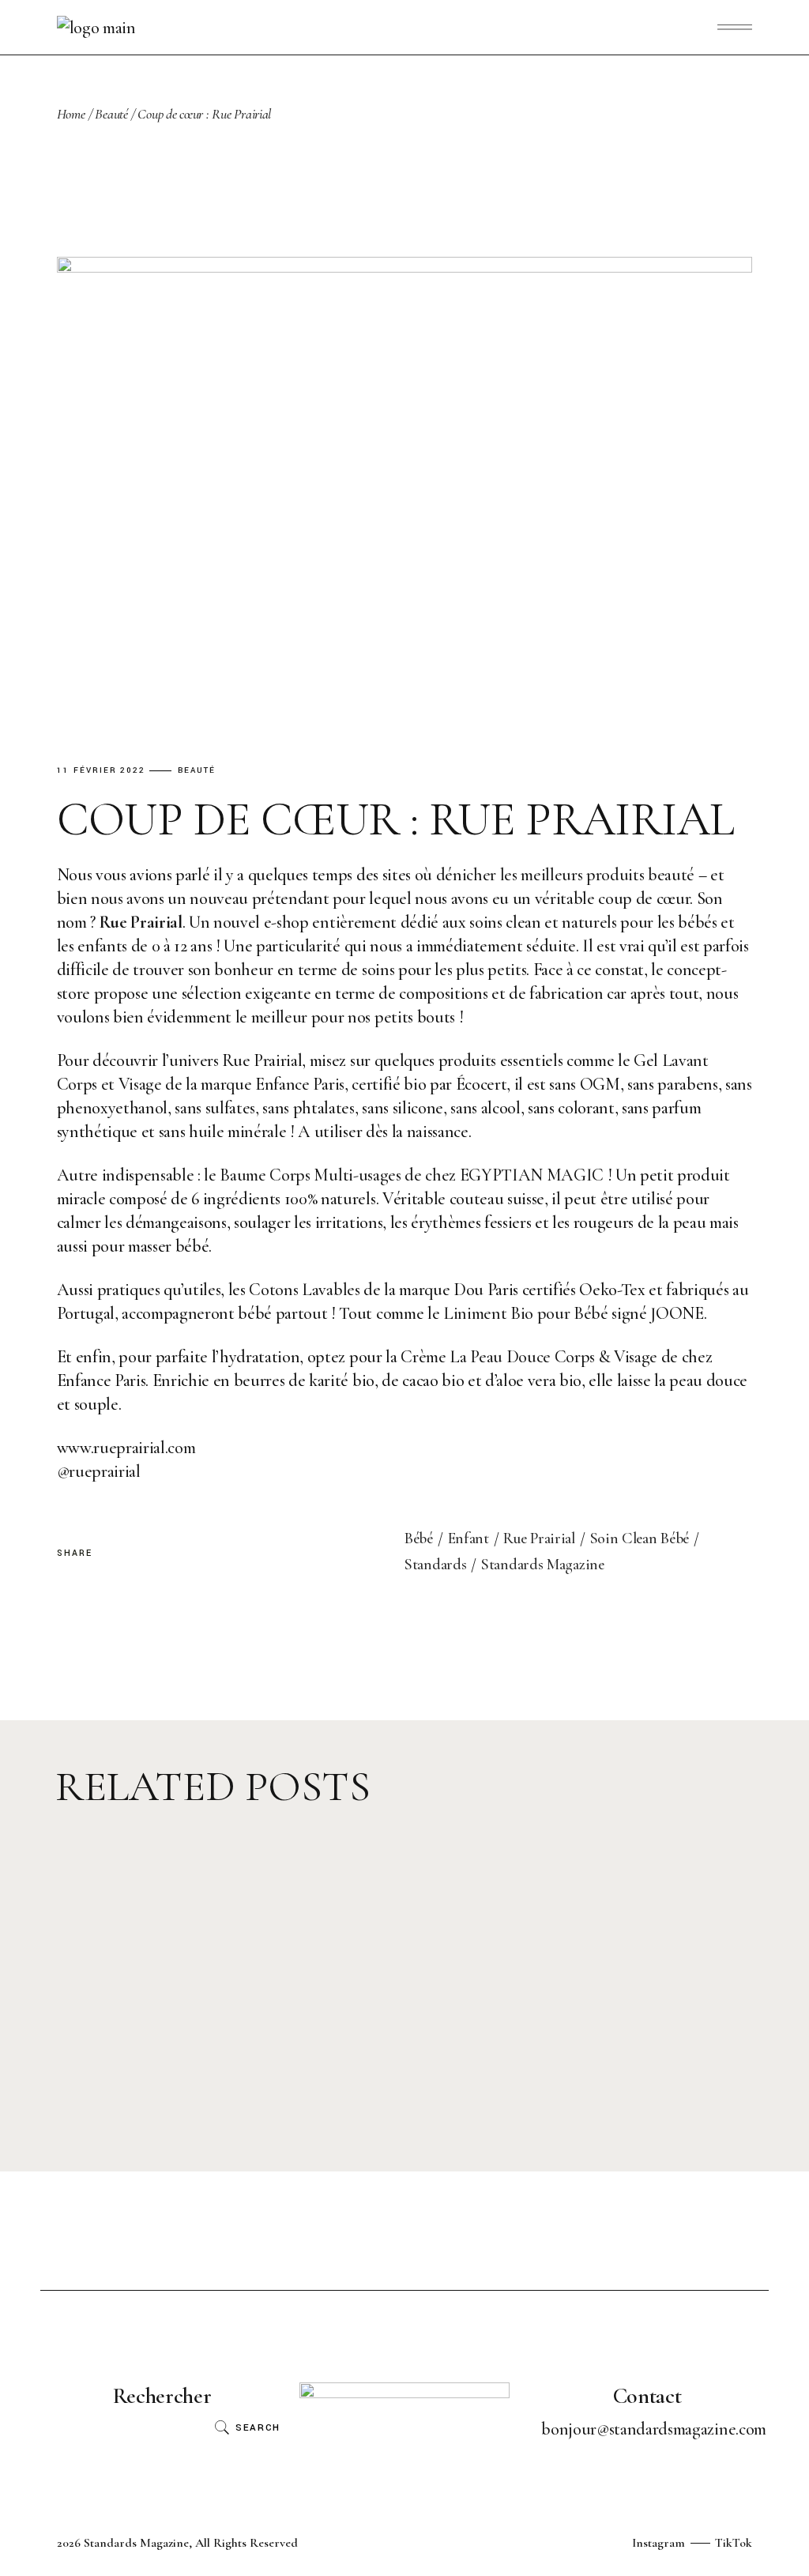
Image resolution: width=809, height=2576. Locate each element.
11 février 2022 (102, 771)
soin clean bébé (640, 1538)
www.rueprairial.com (126, 1448)
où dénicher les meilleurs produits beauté (555, 875)
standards (435, 1565)
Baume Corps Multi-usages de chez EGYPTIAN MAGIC (412, 1175)
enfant (468, 1538)
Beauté (111, 114)
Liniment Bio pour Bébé (526, 1313)
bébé (419, 1538)
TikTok (734, 2543)
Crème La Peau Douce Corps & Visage (529, 1357)
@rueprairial (99, 1471)
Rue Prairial (539, 1538)
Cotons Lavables (304, 1290)
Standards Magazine (543, 1565)
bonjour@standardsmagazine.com (653, 2429)
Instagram (658, 2543)
